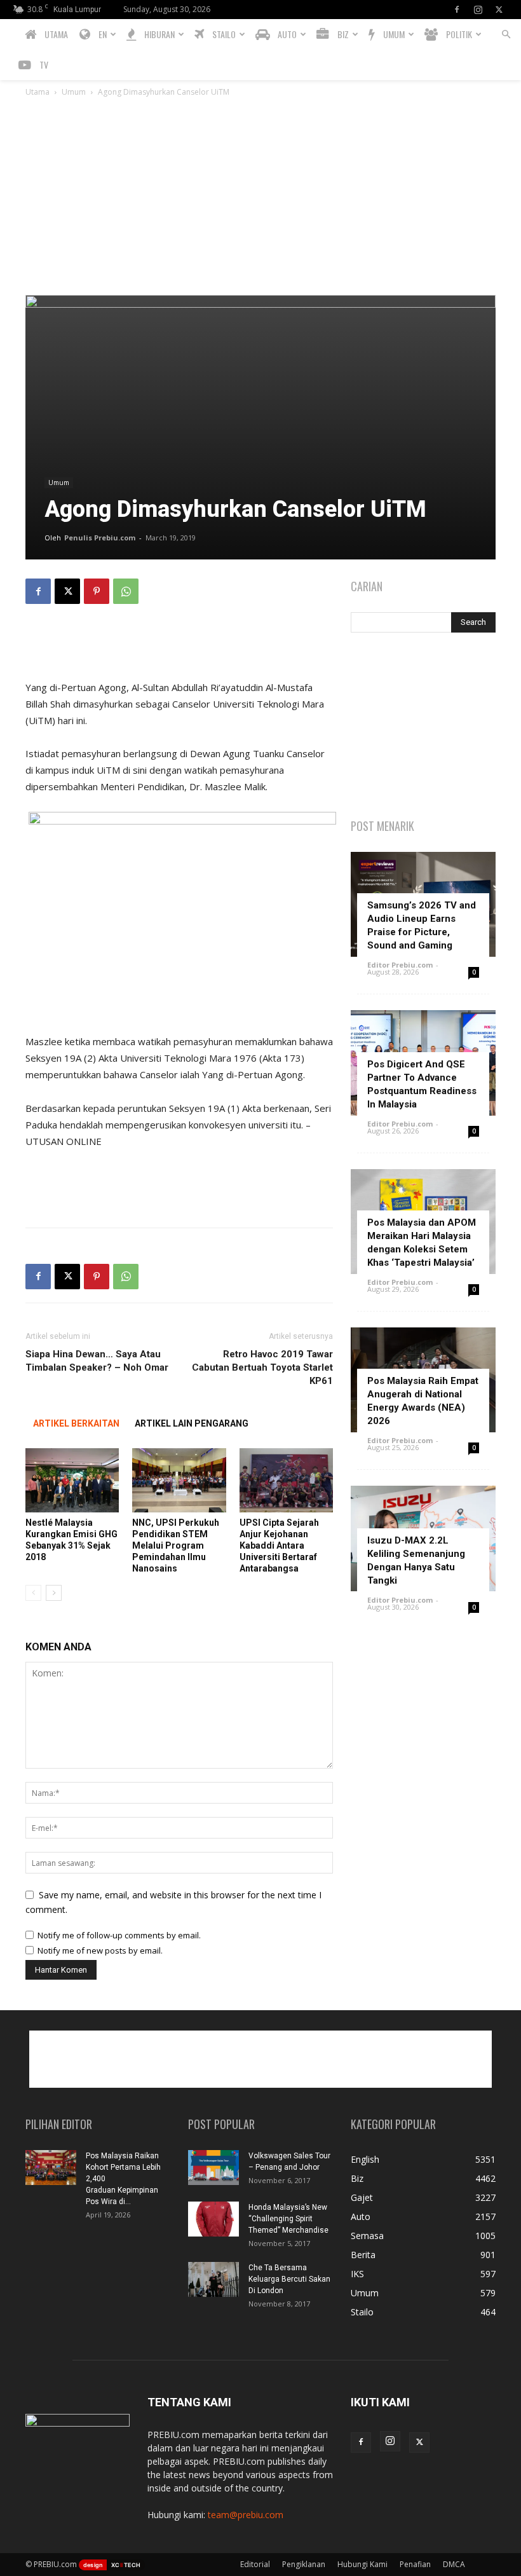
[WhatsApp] (126, 591)
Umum (74, 92)
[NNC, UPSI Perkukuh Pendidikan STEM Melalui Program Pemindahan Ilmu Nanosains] (179, 1480)
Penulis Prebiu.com (100, 538)
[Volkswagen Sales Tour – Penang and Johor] (213, 2168)
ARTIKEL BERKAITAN (76, 1423)
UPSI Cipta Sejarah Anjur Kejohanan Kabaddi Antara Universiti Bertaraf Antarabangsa (279, 1545)
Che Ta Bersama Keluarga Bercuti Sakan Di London (289, 2279)
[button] (506, 35)
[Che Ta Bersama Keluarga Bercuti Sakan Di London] (213, 2279)
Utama (37, 92)
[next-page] (54, 1593)
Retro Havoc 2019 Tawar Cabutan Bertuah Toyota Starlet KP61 (262, 1367)
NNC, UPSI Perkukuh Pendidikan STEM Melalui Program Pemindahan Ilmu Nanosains (176, 1545)
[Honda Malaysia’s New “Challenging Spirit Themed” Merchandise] (213, 2219)
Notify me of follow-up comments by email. (119, 1935)
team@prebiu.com (246, 2515)
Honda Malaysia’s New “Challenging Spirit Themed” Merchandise (288, 2219)
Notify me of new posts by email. (100, 1950)
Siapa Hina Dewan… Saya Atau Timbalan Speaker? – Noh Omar (97, 1361)
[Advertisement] (260, 200)
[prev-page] (33, 1593)
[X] (499, 10)
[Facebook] (457, 10)
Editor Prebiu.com (400, 965)
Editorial (255, 2564)
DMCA (454, 2564)
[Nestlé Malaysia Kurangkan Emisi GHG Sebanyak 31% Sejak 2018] (72, 1480)
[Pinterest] (97, 591)
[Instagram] (478, 10)
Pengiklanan (304, 2564)
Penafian (415, 2564)
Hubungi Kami (362, 2564)
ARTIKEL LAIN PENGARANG (192, 1423)
